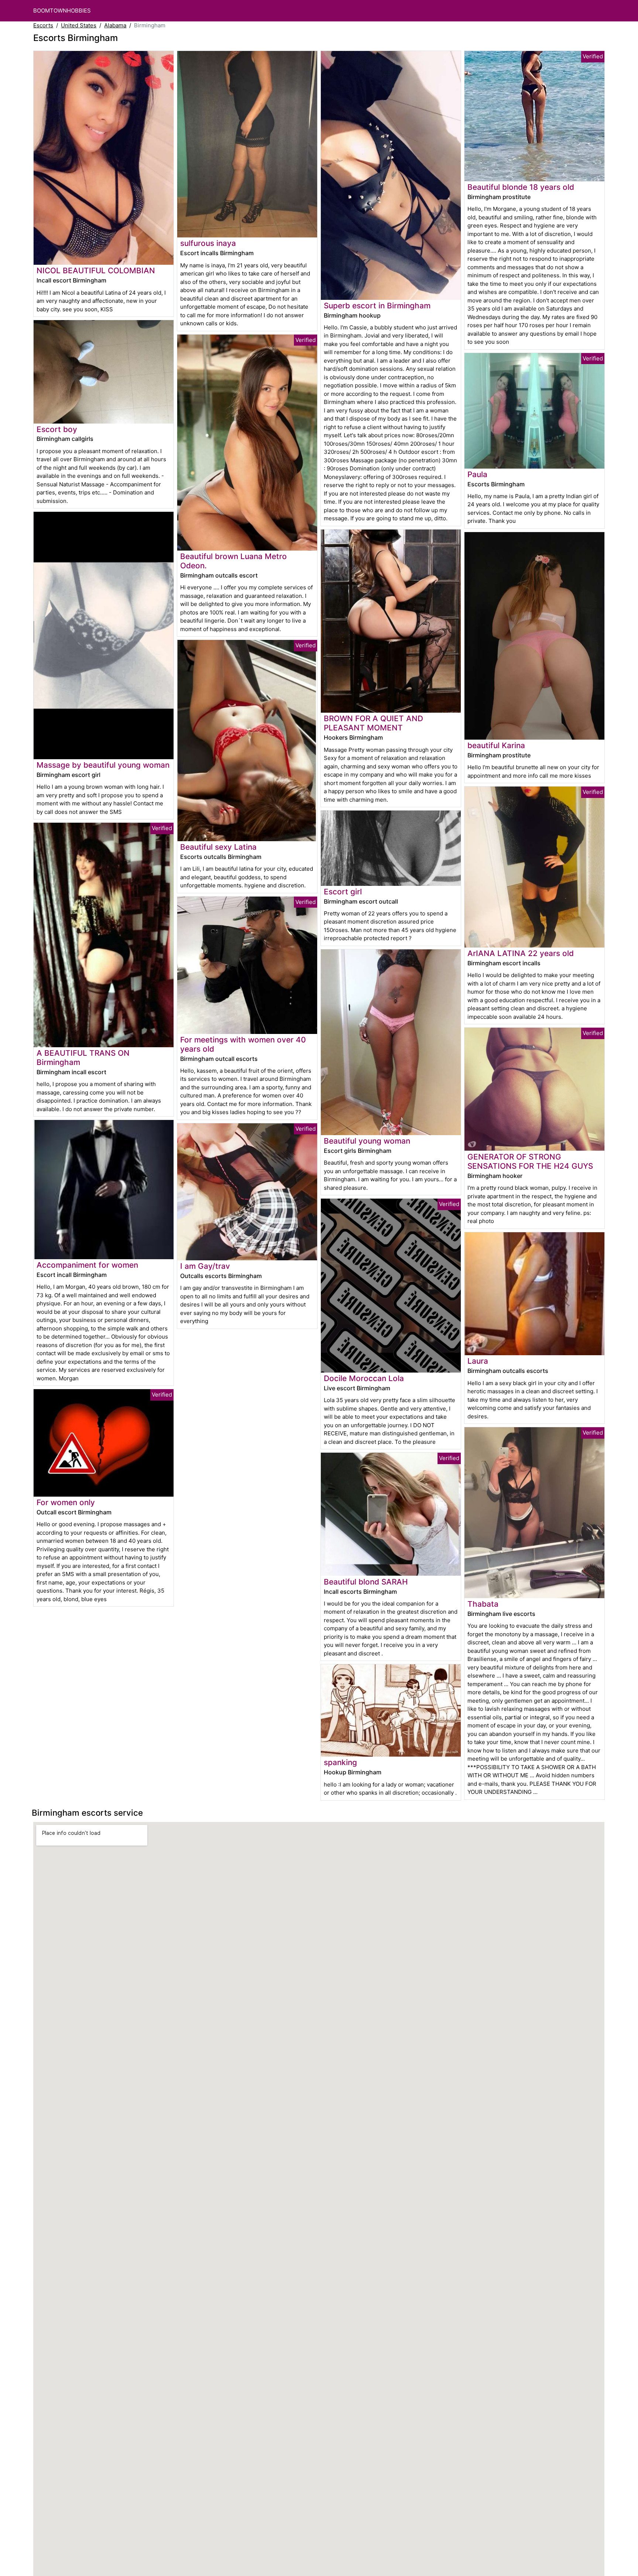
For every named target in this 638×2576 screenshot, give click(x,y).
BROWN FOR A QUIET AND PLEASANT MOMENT (373, 723)
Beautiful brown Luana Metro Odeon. (234, 561)
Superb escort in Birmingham (377, 306)
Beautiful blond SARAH (366, 1582)
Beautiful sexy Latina (218, 847)
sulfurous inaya (208, 243)
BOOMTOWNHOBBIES (62, 11)
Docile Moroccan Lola (364, 1378)
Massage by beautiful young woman (103, 765)
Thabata (483, 1604)
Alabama (115, 25)
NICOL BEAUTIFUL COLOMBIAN (96, 270)
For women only (66, 1502)
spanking (340, 1762)
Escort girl (343, 892)
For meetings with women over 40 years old (243, 1044)
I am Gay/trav (205, 1266)
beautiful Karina (496, 745)
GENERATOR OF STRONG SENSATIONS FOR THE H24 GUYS (530, 1161)
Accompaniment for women (87, 1265)
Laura (478, 1361)
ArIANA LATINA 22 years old (521, 953)
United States (79, 25)
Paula (477, 474)
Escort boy (57, 429)
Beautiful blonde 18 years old (521, 187)
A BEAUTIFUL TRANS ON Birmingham (83, 1058)
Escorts (43, 25)
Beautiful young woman (367, 1141)
